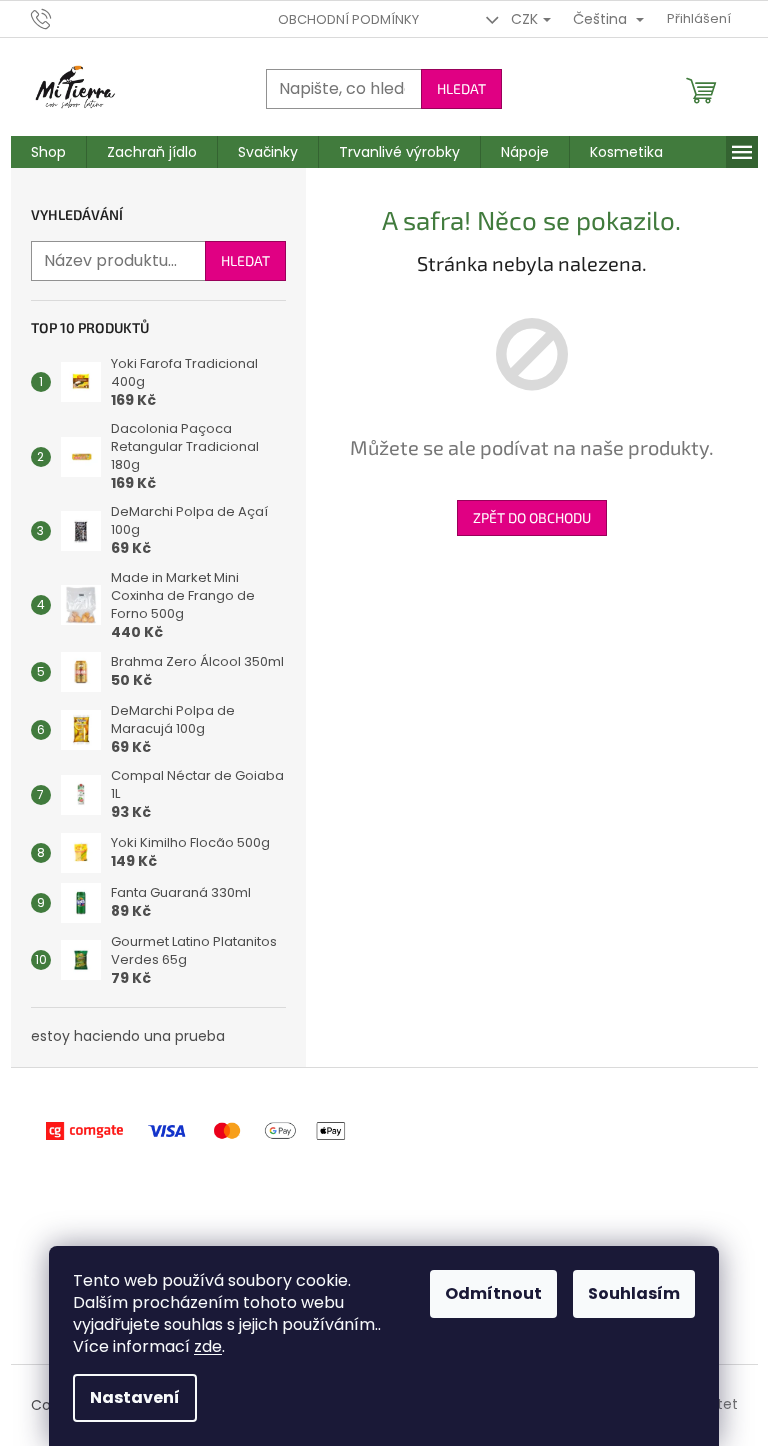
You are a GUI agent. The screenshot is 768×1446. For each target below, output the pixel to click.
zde (208, 1346)
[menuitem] (48, 152)
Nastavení (135, 1397)
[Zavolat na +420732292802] (60, 18)
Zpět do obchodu (532, 517)
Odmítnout (493, 1293)
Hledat (461, 88)
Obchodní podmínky (348, 19)
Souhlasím (634, 1293)
